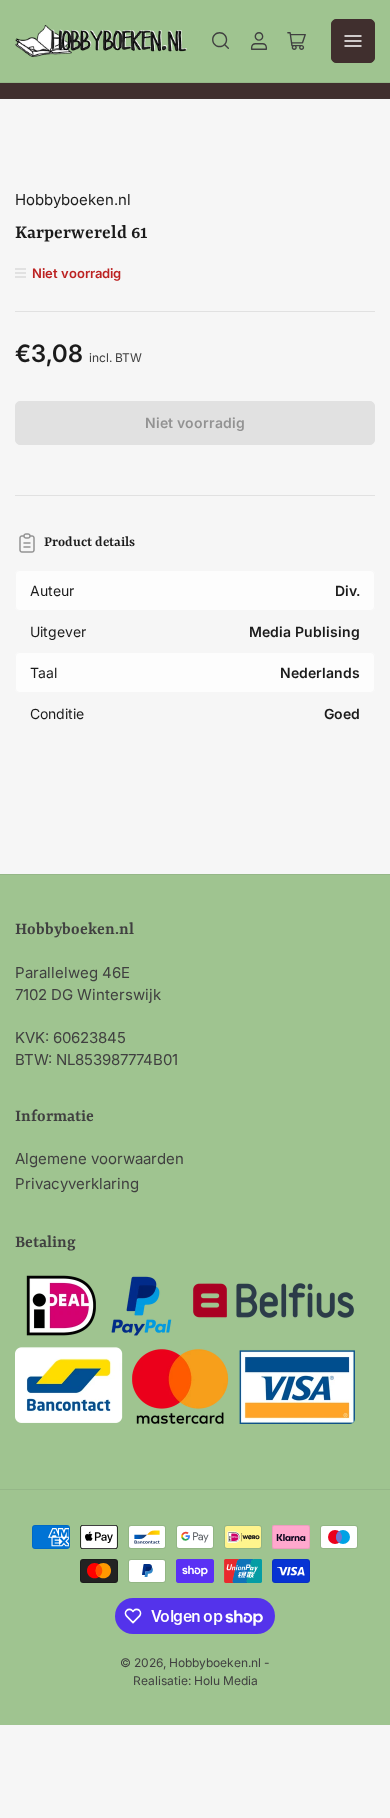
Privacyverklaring (77, 1183)
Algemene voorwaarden (99, 1158)
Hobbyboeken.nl (73, 199)
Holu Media (226, 1680)
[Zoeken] (221, 41)
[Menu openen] (353, 41)
